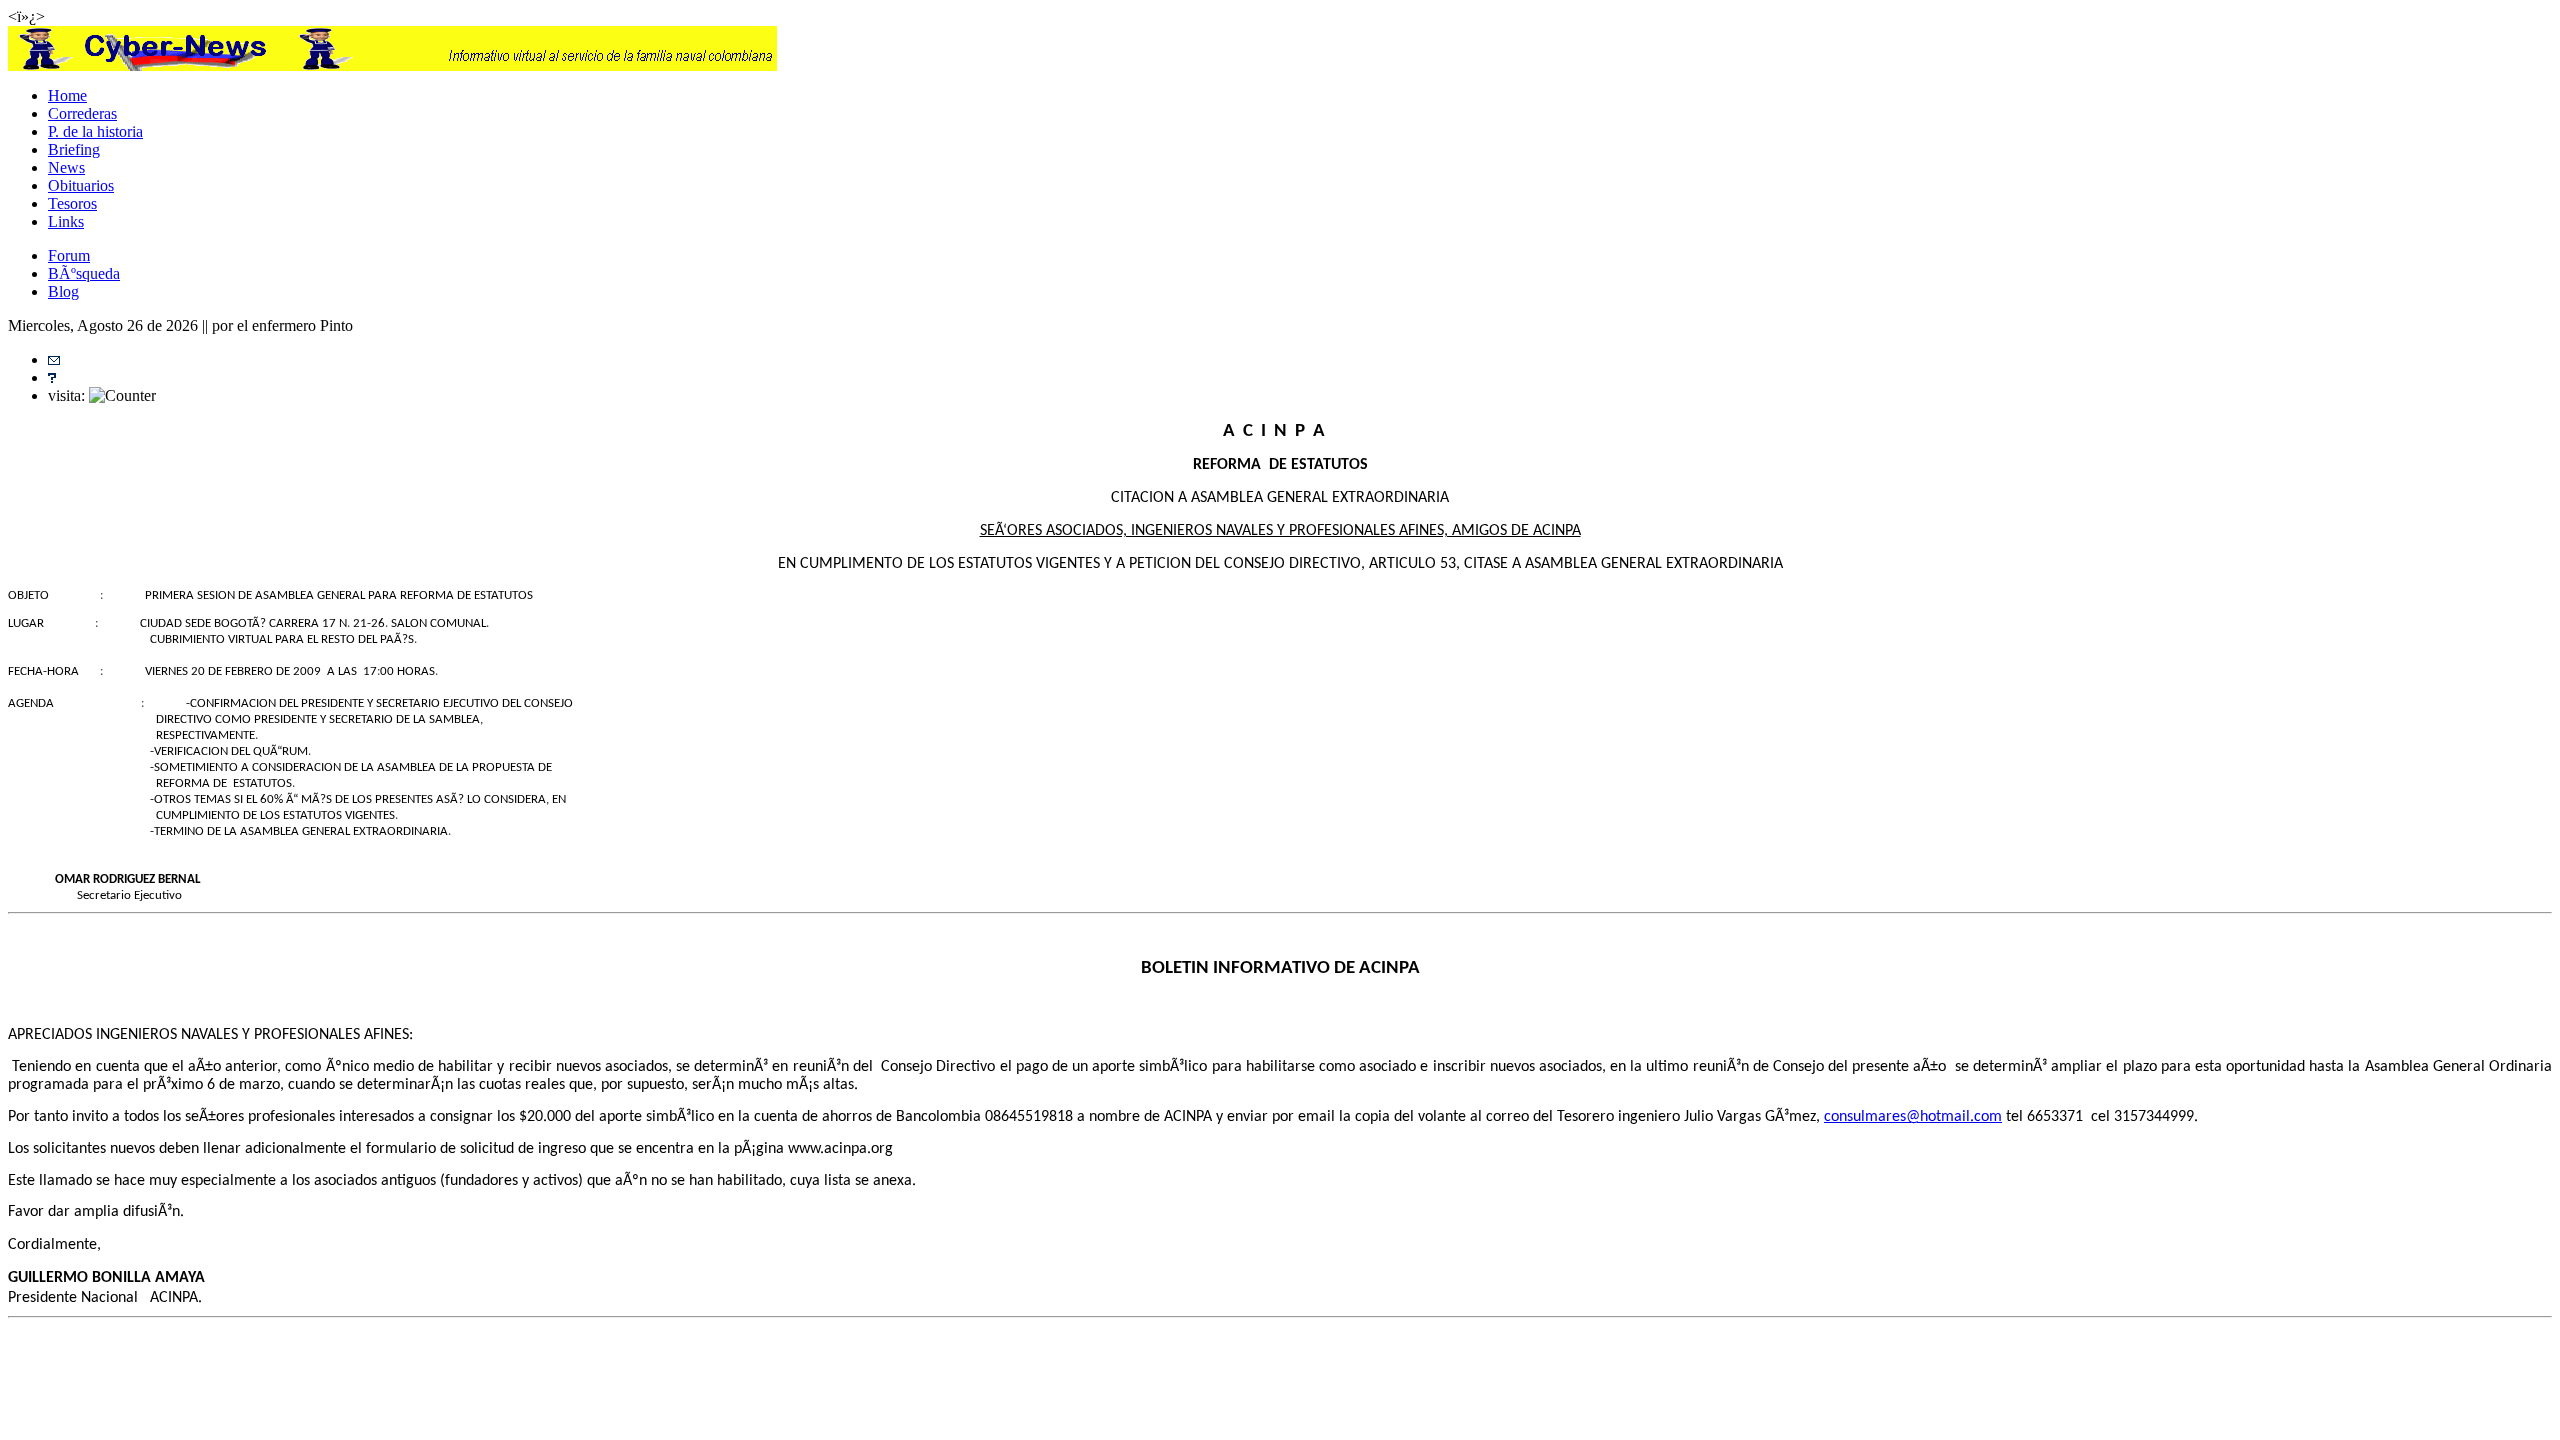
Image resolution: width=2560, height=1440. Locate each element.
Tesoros (72, 203)
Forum (69, 255)
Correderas (82, 113)
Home (67, 95)
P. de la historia (95, 131)
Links (66, 221)
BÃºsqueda (84, 273)
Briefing (74, 149)
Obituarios (81, 185)
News (66, 167)
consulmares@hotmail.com (1913, 1117)
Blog (63, 291)
